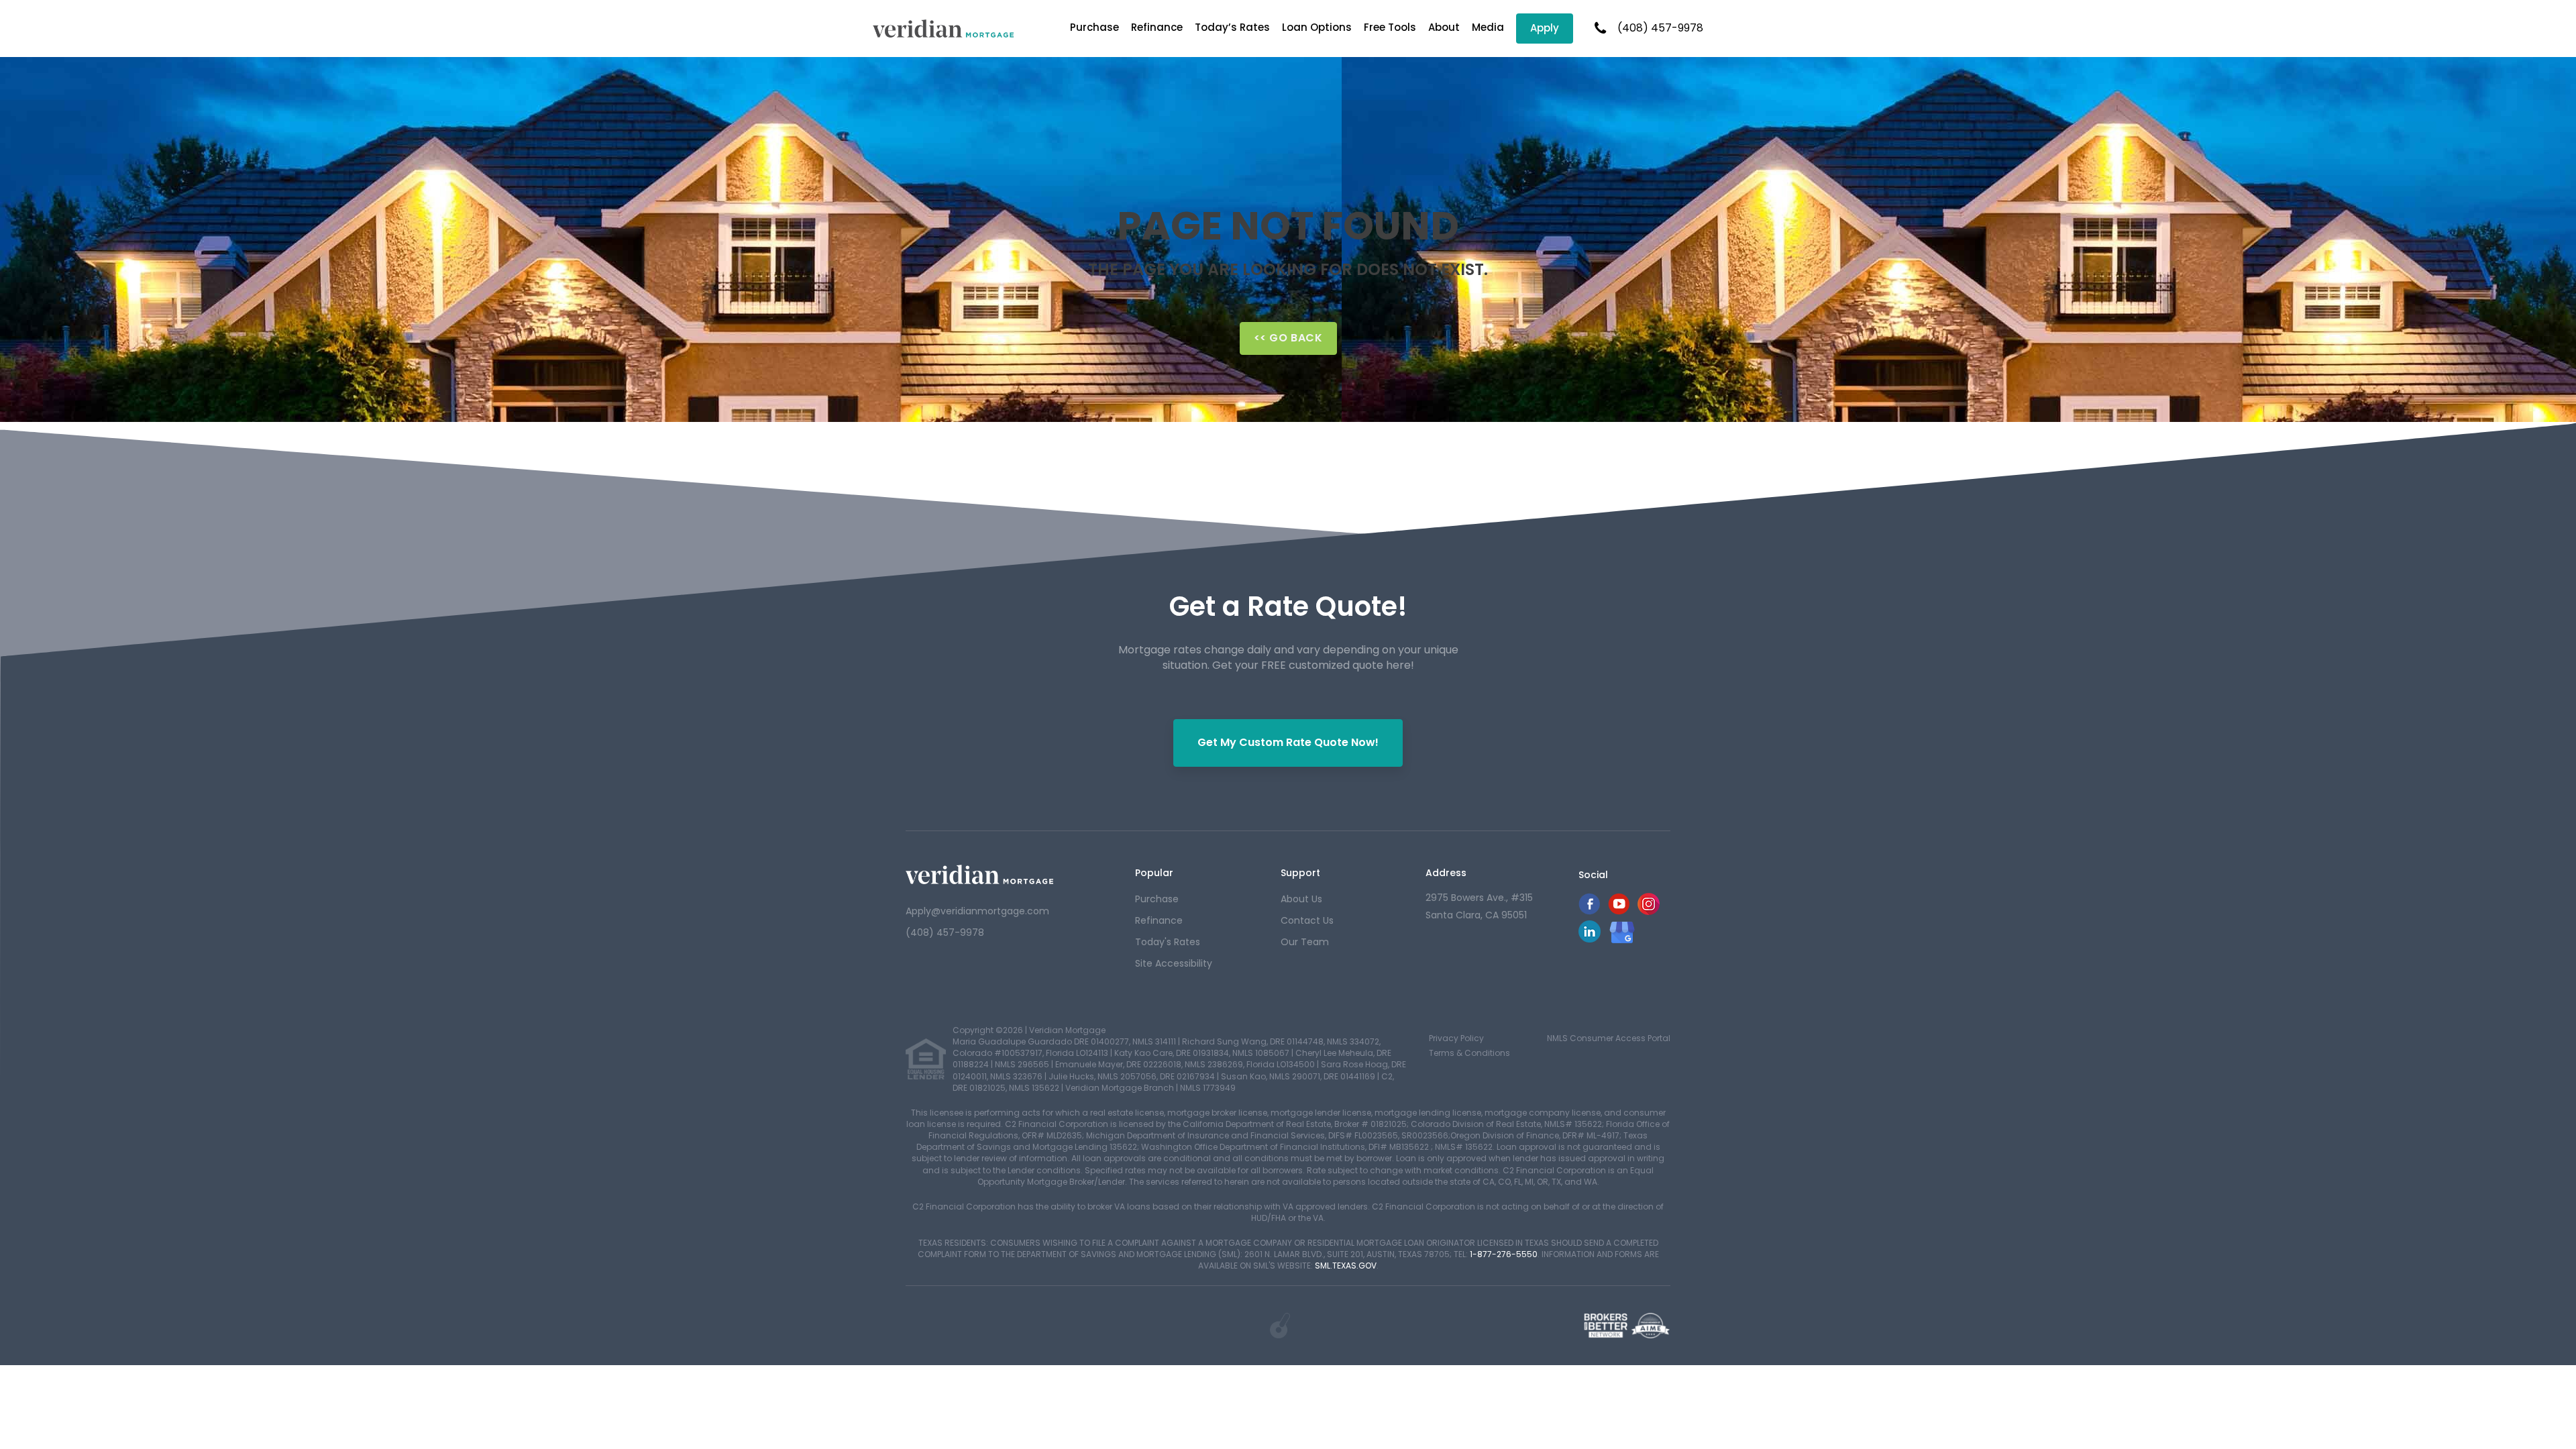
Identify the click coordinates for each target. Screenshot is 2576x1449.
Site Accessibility (1174, 963)
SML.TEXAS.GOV (1346, 1266)
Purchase (1094, 27)
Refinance (1157, 27)
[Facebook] (1589, 911)
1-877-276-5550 (1504, 1254)
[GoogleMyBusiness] (1622, 932)
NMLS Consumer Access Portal (1609, 1038)
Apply (1545, 28)
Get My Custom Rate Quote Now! (1288, 742)
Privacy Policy (1456, 1038)
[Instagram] (1649, 911)
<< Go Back (1288, 338)
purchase (1157, 899)
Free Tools (1390, 27)
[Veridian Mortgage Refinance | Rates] (979, 874)
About (1444, 27)
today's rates (1168, 942)
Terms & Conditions (1469, 1053)
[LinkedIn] (1590, 939)
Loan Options (1317, 27)
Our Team (1305, 942)
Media (1488, 27)
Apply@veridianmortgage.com (977, 911)
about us (1301, 899)
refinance (1159, 920)
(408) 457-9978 (1660, 28)
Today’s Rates (1232, 27)
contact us (1307, 920)
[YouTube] (1619, 911)
